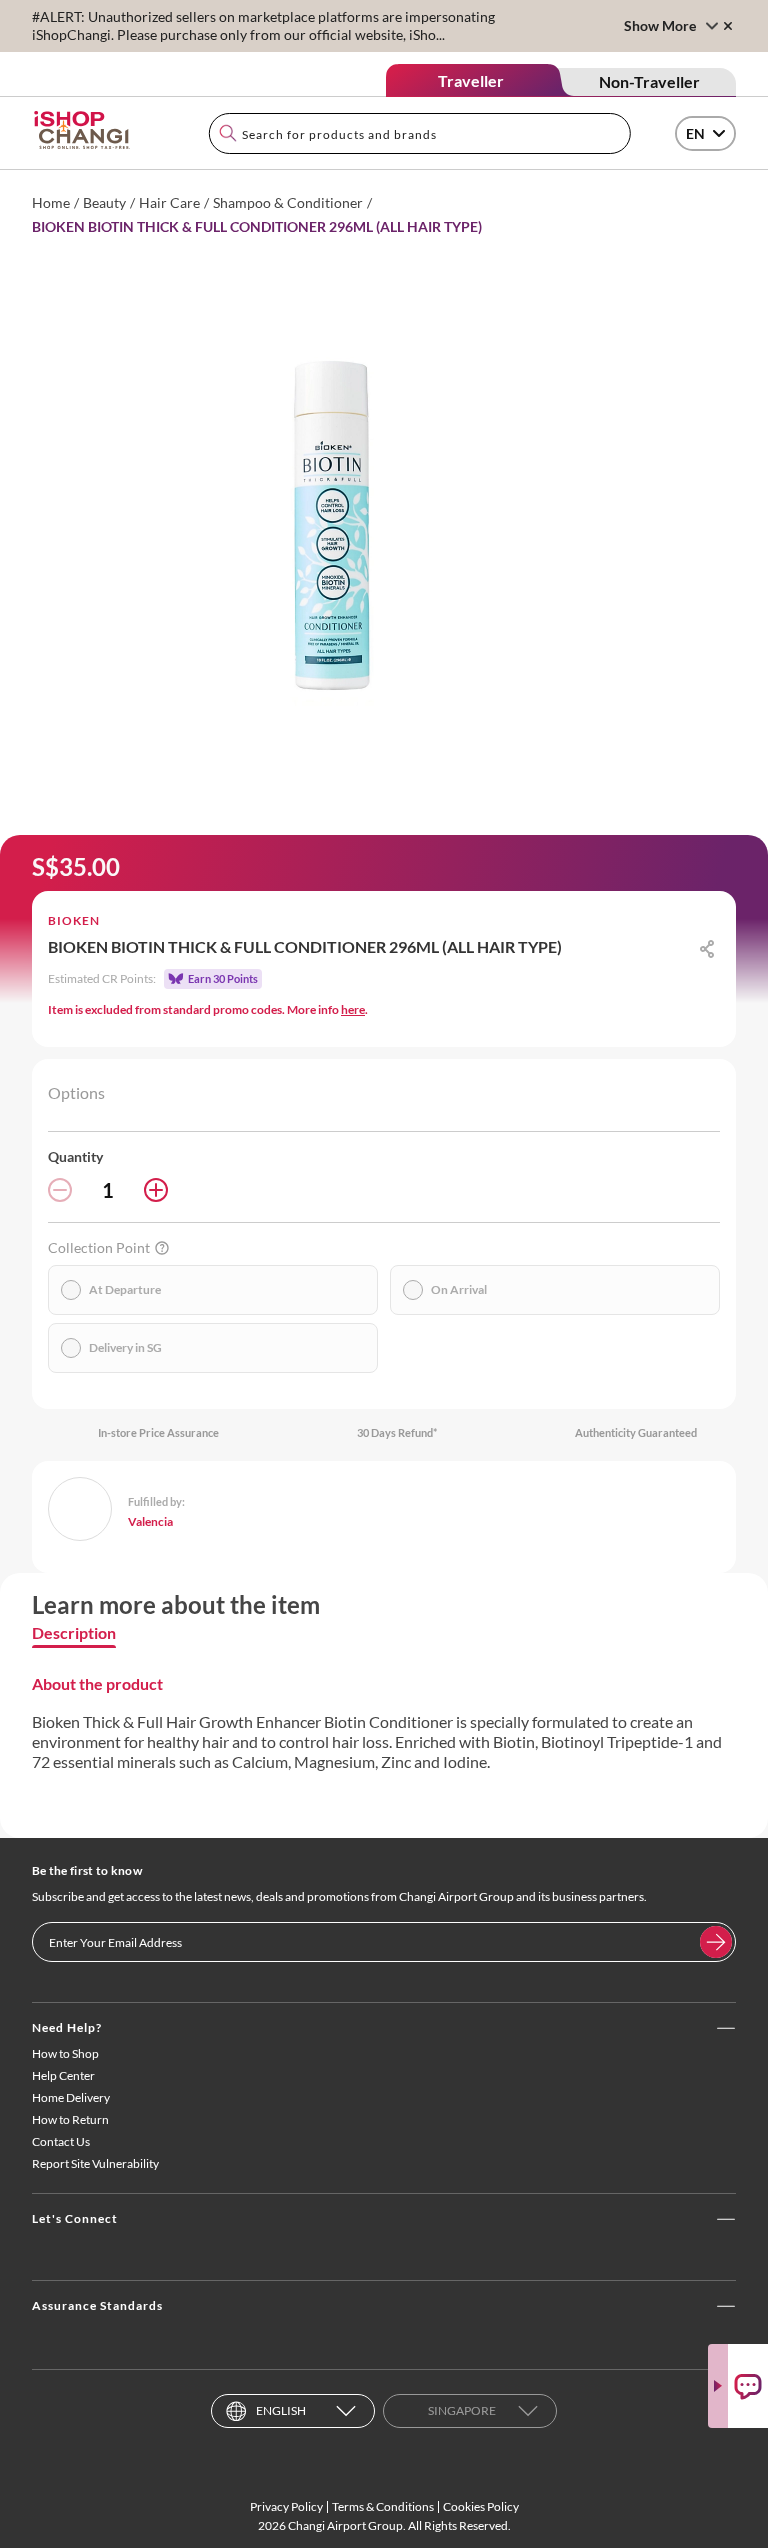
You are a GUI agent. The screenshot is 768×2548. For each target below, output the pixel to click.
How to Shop (65, 2053)
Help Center (63, 2075)
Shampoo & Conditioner (288, 202)
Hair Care (169, 202)
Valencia (150, 1521)
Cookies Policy (481, 2506)
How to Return (70, 2119)
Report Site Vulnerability (95, 2163)
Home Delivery (71, 2097)
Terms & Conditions (383, 2506)
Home (51, 202)
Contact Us (61, 2141)
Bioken (74, 920)
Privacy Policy (286, 2506)
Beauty (104, 202)
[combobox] (420, 133)
